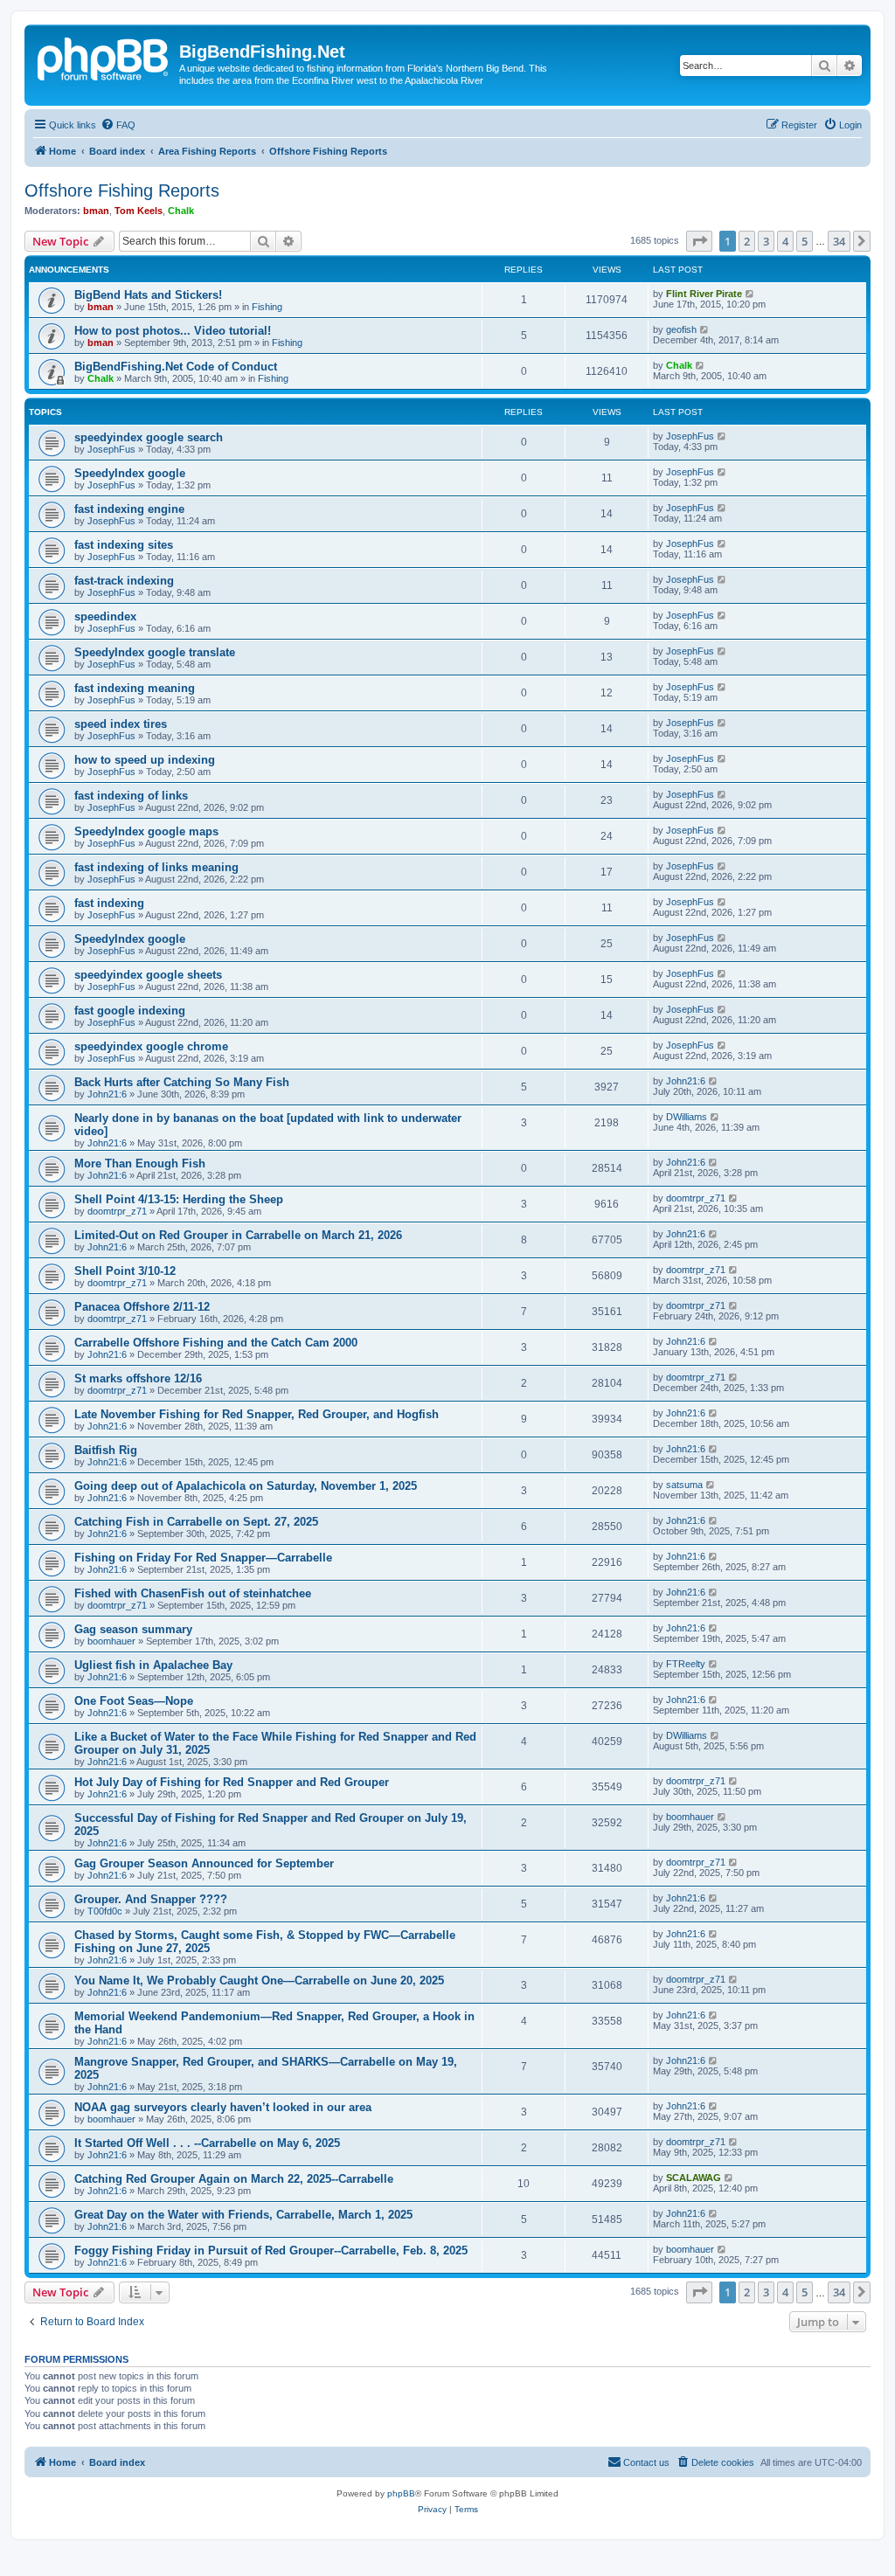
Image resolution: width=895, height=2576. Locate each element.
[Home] (104, 57)
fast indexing (109, 903)
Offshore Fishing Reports (122, 190)
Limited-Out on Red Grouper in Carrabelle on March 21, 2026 (238, 1235)
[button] (699, 241)
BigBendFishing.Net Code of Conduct (176, 367)
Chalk (181, 211)
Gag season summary (133, 1629)
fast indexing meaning (135, 688)
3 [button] (766, 241)
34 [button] (839, 241)
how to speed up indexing (145, 760)
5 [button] (805, 241)
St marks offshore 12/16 (138, 1378)
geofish (681, 329)
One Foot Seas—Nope (134, 1701)
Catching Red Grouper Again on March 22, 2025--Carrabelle (234, 2179)
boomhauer (111, 1641)
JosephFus (111, 449)
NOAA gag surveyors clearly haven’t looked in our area (223, 2107)
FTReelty (686, 1664)
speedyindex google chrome (151, 1046)
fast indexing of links (131, 796)
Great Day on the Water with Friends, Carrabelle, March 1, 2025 (243, 2215)
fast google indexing (130, 1011)
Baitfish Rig (106, 1450)
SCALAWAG (694, 2178)
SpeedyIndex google (130, 473)
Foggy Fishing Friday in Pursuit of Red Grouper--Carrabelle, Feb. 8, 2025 (271, 2251)
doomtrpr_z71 (117, 1211)
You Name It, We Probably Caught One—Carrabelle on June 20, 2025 (259, 1980)
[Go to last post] (750, 294)
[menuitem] (118, 125)
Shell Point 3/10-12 (125, 1271)
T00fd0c (105, 1911)
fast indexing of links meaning (156, 867)
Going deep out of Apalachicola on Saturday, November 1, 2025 (246, 1486)
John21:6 (107, 1094)
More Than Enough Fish (140, 1163)
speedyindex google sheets (148, 975)
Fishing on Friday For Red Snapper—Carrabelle (203, 1558)
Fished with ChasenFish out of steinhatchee (193, 1593)
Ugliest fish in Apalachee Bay (153, 1665)
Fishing (267, 307)
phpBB (401, 2493)
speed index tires (121, 724)
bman (96, 211)
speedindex (105, 616)
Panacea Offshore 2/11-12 (142, 1307)
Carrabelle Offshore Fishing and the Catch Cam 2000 (216, 1343)
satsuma (684, 1485)
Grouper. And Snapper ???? (151, 1899)
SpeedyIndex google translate (155, 652)
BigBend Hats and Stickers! (148, 295)
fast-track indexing (124, 581)
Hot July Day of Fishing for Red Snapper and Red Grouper (232, 1782)
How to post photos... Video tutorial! (173, 331)
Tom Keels (139, 211)
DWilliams (687, 1117)
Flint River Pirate (704, 294)
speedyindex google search (149, 437)
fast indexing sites (124, 545)
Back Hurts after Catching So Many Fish (182, 1082)
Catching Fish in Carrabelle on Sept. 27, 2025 (196, 1522)
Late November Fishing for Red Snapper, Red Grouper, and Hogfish (257, 1414)
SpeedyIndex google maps (146, 831)
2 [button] (747, 241)
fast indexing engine (129, 509)
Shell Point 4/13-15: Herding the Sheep (179, 1199)
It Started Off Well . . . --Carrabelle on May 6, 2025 (207, 2143)
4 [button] (785, 241)
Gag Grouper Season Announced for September (204, 1863)
